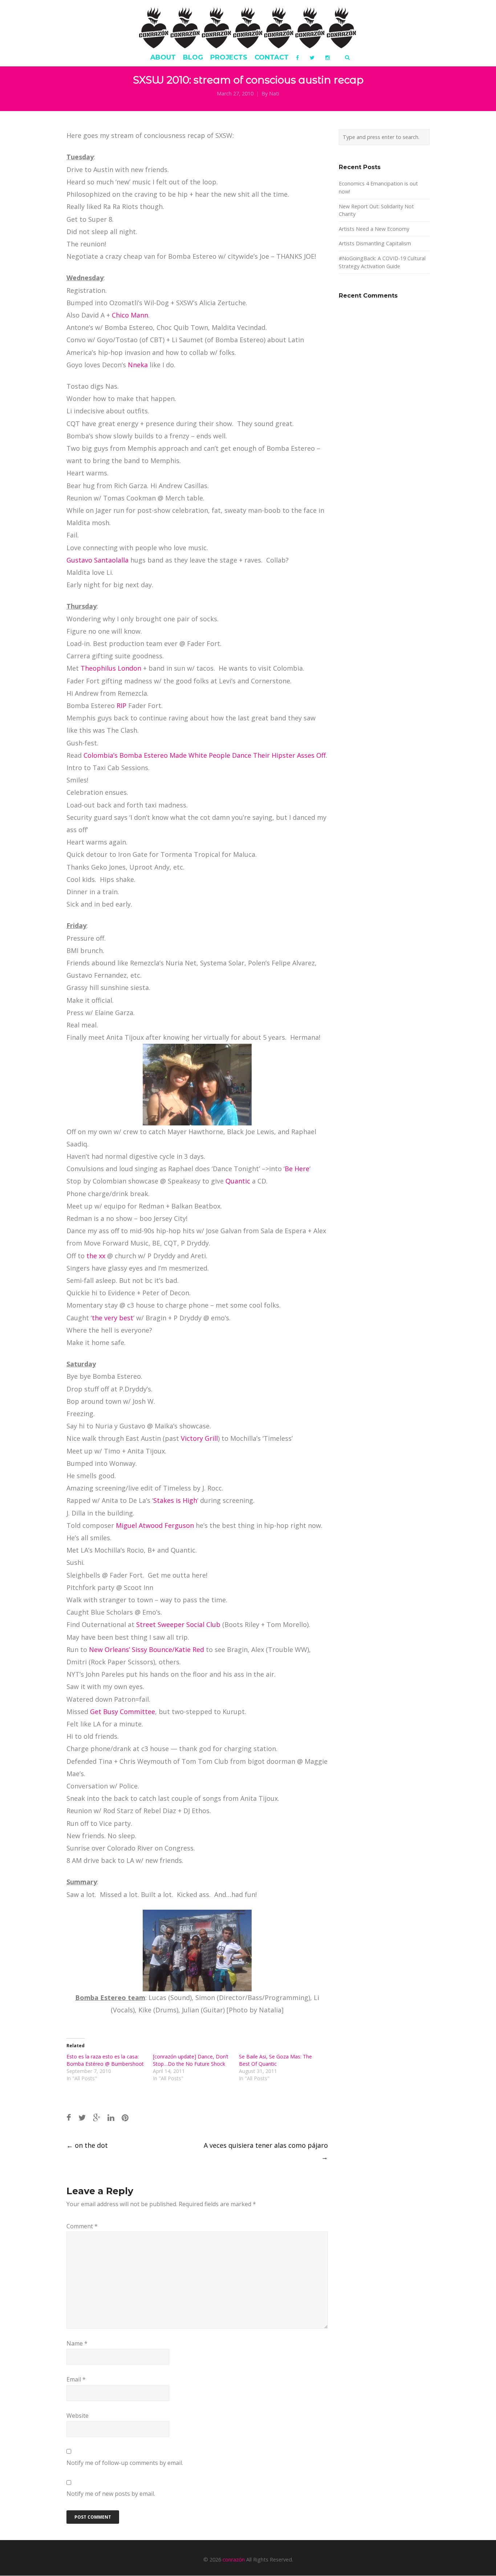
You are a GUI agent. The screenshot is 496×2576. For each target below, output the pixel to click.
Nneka (138, 365)
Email (76, 2379)
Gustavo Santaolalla (97, 560)
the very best (113, 1318)
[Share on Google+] (97, 2117)
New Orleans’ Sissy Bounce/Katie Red (147, 1649)
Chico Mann (130, 315)
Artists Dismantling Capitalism (375, 243)
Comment (82, 2226)
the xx (96, 1256)
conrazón (234, 2559)
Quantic (238, 1181)
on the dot (87, 2145)
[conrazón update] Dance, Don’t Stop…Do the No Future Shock (191, 2060)
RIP (121, 706)
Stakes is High (175, 1500)
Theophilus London (111, 668)
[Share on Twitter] (82, 2117)
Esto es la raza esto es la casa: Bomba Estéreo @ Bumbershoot (105, 2060)
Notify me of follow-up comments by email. (125, 2463)
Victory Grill (199, 1438)
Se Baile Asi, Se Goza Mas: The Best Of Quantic (275, 2060)
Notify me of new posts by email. (111, 2494)
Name (77, 2343)
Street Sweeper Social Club (178, 1624)
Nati (274, 93)
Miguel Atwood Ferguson (155, 1525)
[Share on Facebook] (69, 2117)
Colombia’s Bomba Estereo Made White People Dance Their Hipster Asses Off (205, 755)
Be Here (297, 1169)
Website (78, 2416)
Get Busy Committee (123, 1712)
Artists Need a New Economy (374, 229)
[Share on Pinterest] (125, 2117)
